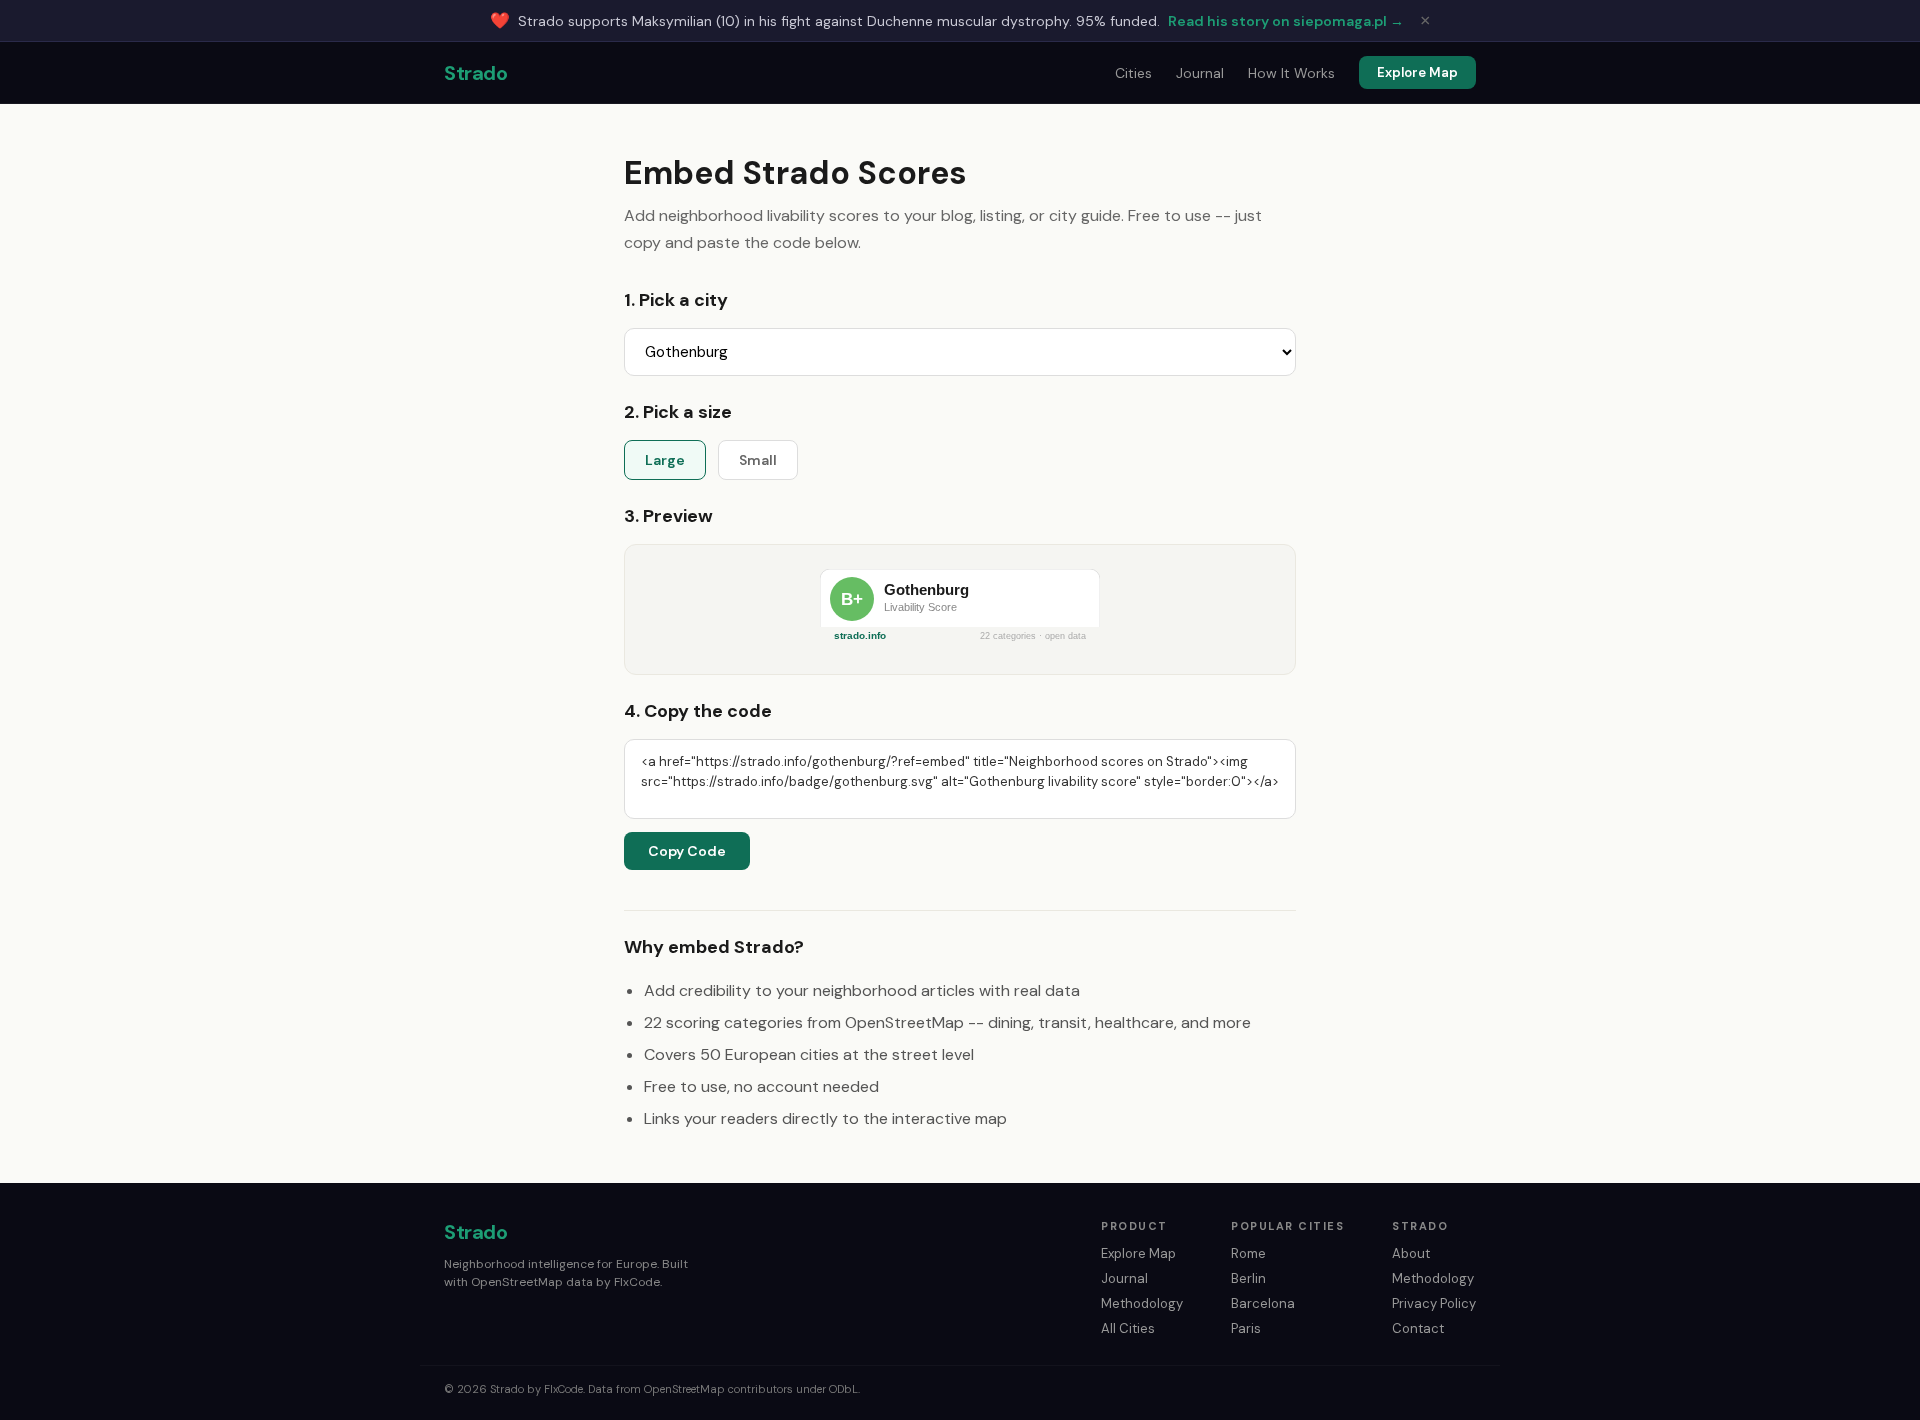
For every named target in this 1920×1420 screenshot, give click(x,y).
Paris (1246, 1328)
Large (665, 460)
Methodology (1142, 1303)
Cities (1133, 73)
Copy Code (687, 851)
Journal (1200, 73)
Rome (1248, 1253)
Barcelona (1263, 1303)
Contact (1418, 1328)
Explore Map (1417, 72)
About (1411, 1253)
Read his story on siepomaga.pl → (1286, 21)
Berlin (1248, 1278)
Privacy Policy (1434, 1303)
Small (758, 460)
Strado (475, 73)
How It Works (1291, 73)
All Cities (1128, 1328)
